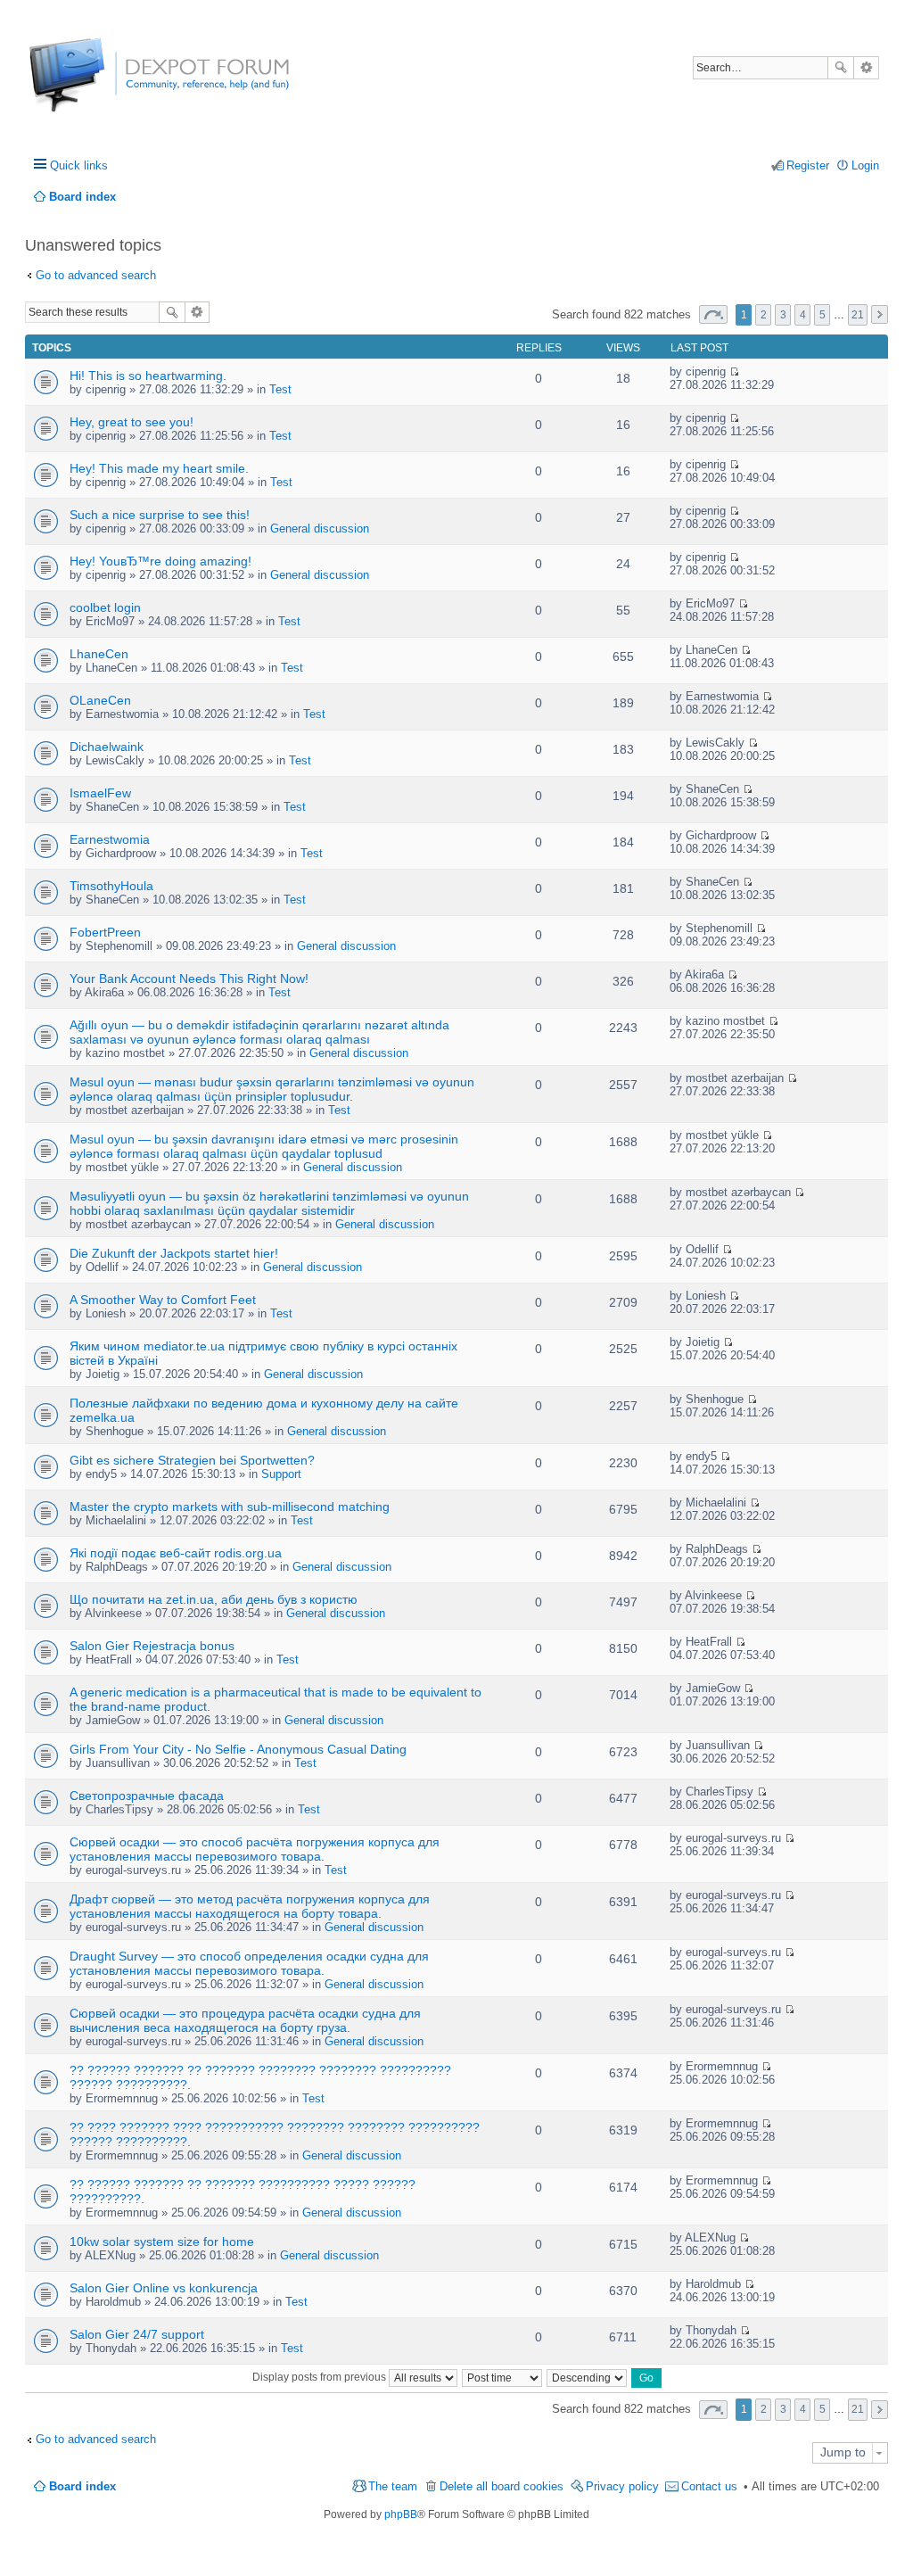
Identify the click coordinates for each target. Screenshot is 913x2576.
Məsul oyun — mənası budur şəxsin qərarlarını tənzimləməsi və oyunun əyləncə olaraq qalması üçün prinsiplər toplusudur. (272, 1089)
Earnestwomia (110, 839)
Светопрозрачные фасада (147, 1796)
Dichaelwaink (107, 747)
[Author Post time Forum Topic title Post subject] (503, 2377)
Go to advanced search (96, 275)
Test (280, 389)
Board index (82, 2486)
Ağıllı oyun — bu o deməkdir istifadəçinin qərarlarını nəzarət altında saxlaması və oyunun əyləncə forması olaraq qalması (259, 1032)
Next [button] (880, 314)
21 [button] (858, 315)
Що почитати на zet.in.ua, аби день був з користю (214, 1599)
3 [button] (783, 315)
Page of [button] (713, 314)
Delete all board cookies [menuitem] (502, 2486)
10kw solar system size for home (162, 2242)
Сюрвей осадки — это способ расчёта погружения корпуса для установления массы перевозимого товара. (255, 1849)
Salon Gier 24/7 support (137, 2334)
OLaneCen (100, 700)
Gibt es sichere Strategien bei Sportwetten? (192, 1460)
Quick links (79, 165)
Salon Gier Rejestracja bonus (152, 1646)
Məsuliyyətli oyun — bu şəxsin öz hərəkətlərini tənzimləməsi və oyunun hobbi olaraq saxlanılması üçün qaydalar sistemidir (269, 1203)
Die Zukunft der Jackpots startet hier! (174, 1253)
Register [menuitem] (808, 165)
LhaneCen (99, 654)
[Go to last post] (734, 372)
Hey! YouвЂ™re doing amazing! (160, 561)
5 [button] (823, 315)
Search (841, 68)
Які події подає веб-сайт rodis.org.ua (176, 1553)
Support (281, 1474)
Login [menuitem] (865, 165)
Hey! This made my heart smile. (159, 468)
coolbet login (105, 607)
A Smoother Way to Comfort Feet (163, 1300)
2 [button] (764, 315)
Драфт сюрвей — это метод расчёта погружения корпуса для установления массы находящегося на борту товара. (250, 1906)
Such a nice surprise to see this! (160, 515)
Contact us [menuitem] (709, 2486)
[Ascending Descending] (588, 2377)
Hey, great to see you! (132, 422)
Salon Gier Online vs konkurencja (164, 2288)
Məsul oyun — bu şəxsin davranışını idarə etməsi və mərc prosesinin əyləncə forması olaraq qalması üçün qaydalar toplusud (264, 1146)
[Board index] (96, 84)
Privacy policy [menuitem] (622, 2486)
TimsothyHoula (111, 886)
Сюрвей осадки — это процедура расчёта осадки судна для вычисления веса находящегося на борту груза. (245, 2020)
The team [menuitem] (393, 2486)
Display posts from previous (321, 2377)
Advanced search (866, 68)
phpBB (401, 2514)
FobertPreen (105, 932)
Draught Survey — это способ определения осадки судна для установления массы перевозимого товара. (249, 1963)
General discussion (320, 528)
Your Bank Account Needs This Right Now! (189, 978)
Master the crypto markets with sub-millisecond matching (230, 1507)
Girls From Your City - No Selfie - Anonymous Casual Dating (238, 1749)
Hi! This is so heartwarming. (148, 376)
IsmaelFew (100, 793)
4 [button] (803, 315)
